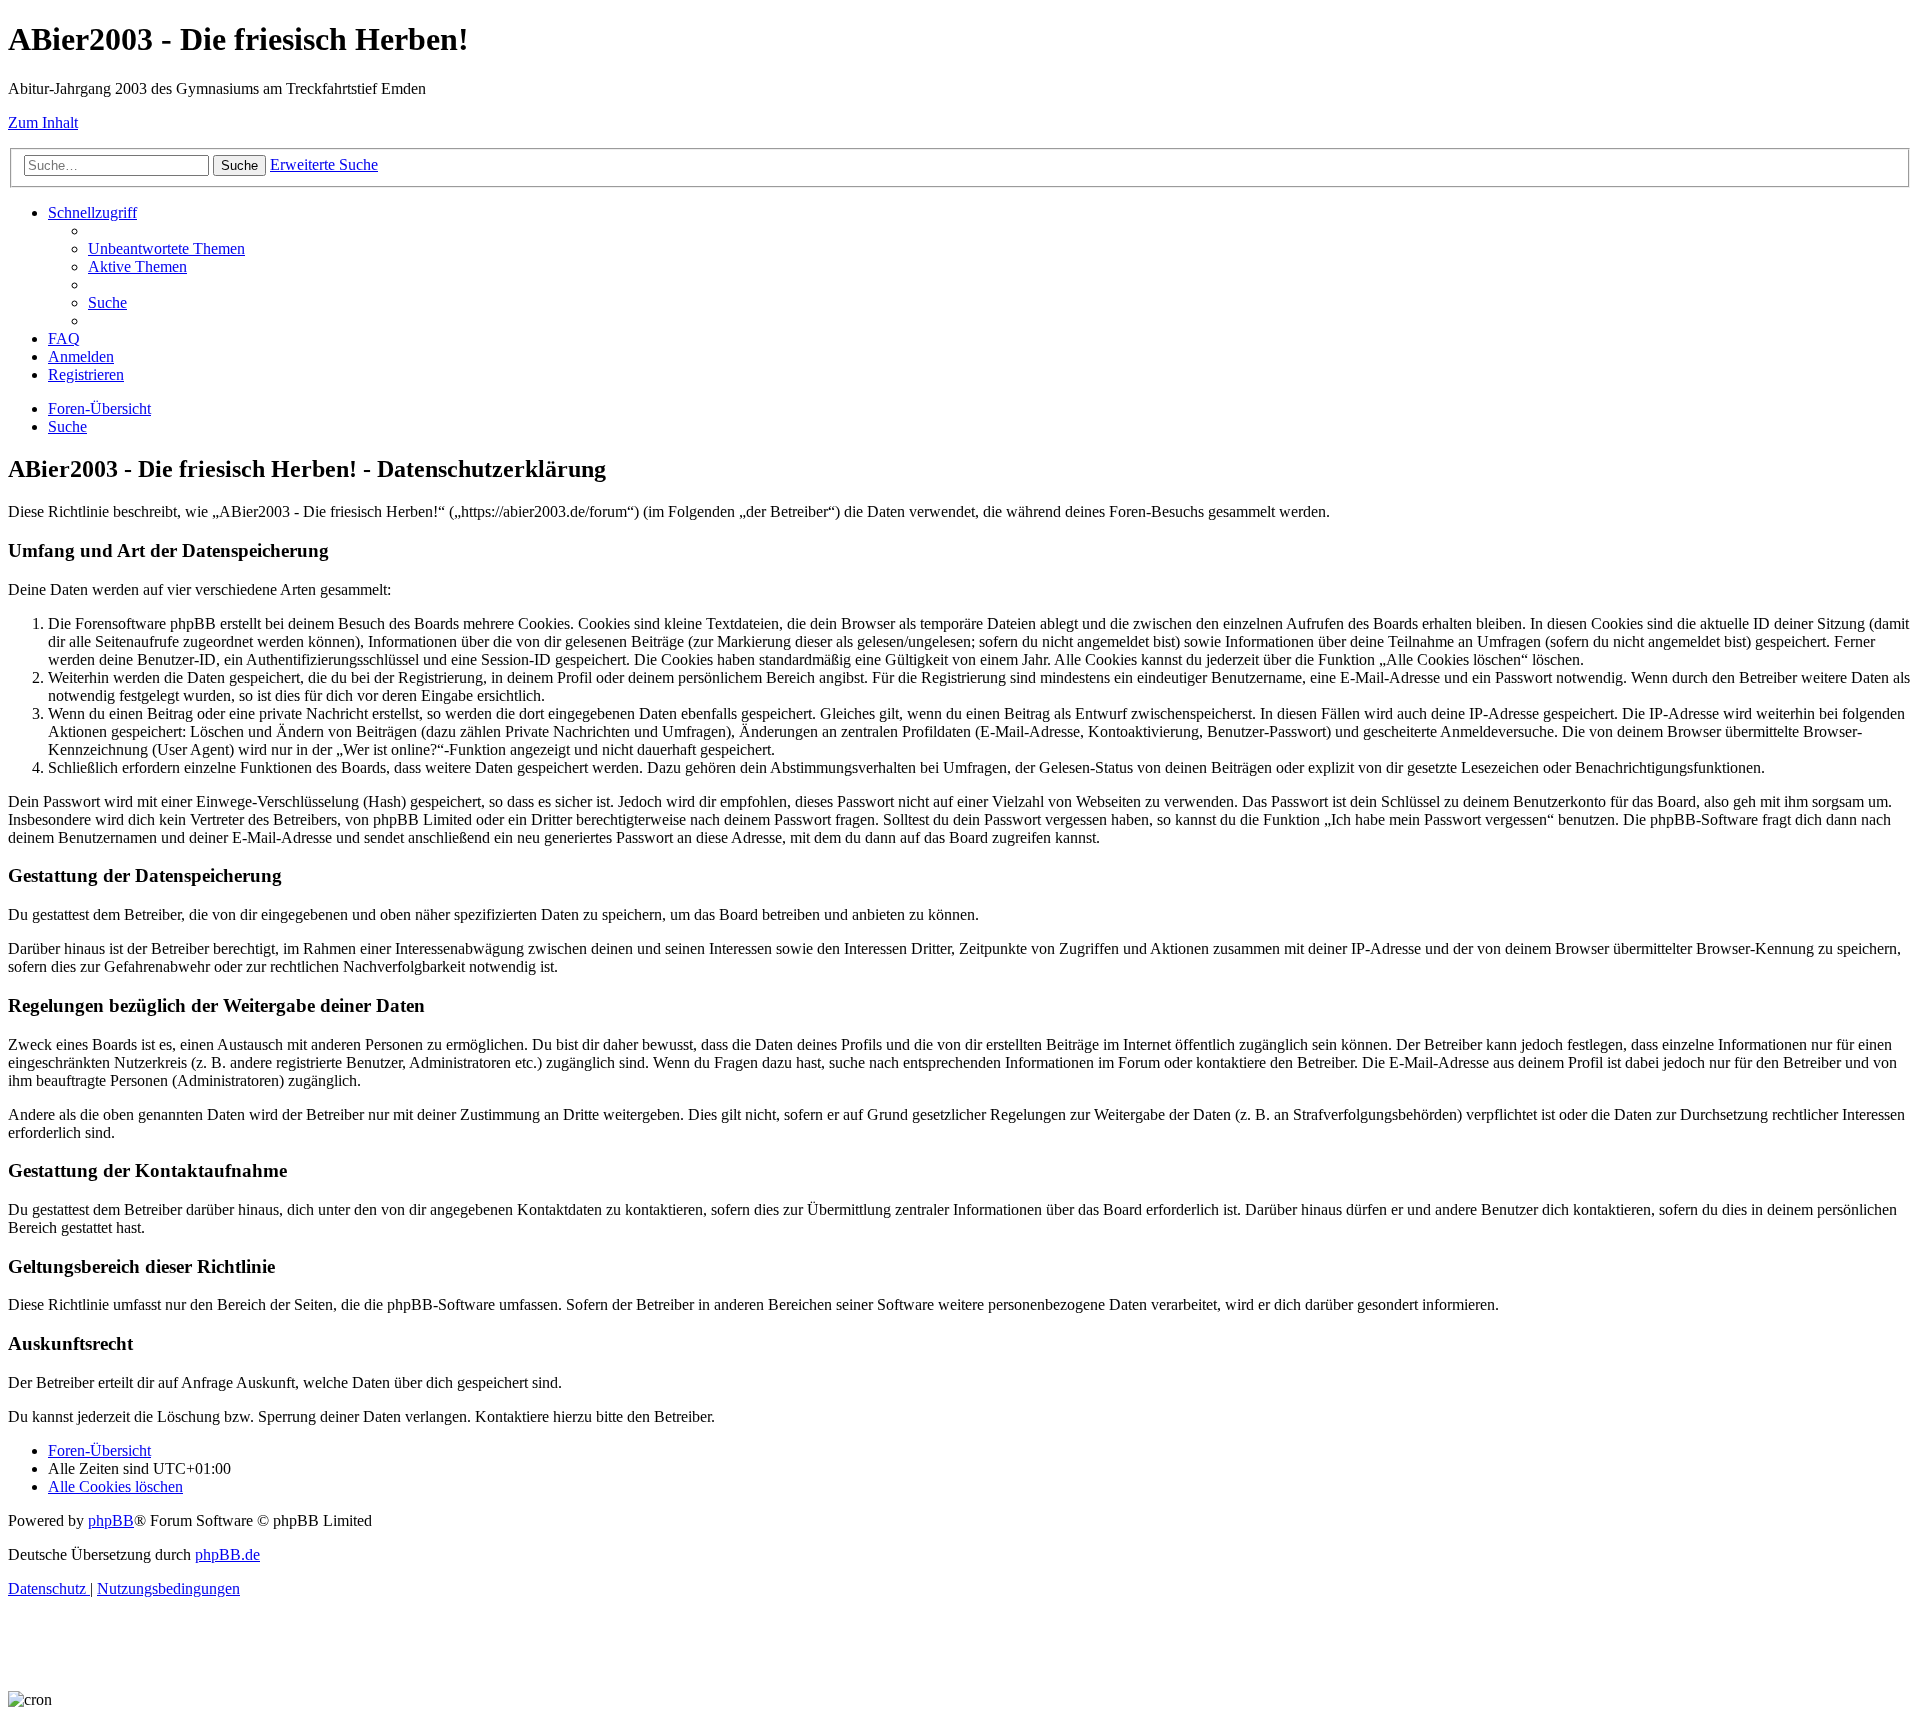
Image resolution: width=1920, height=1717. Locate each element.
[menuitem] (166, 248)
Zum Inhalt (43, 122)
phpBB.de (227, 1554)
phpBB (111, 1520)
